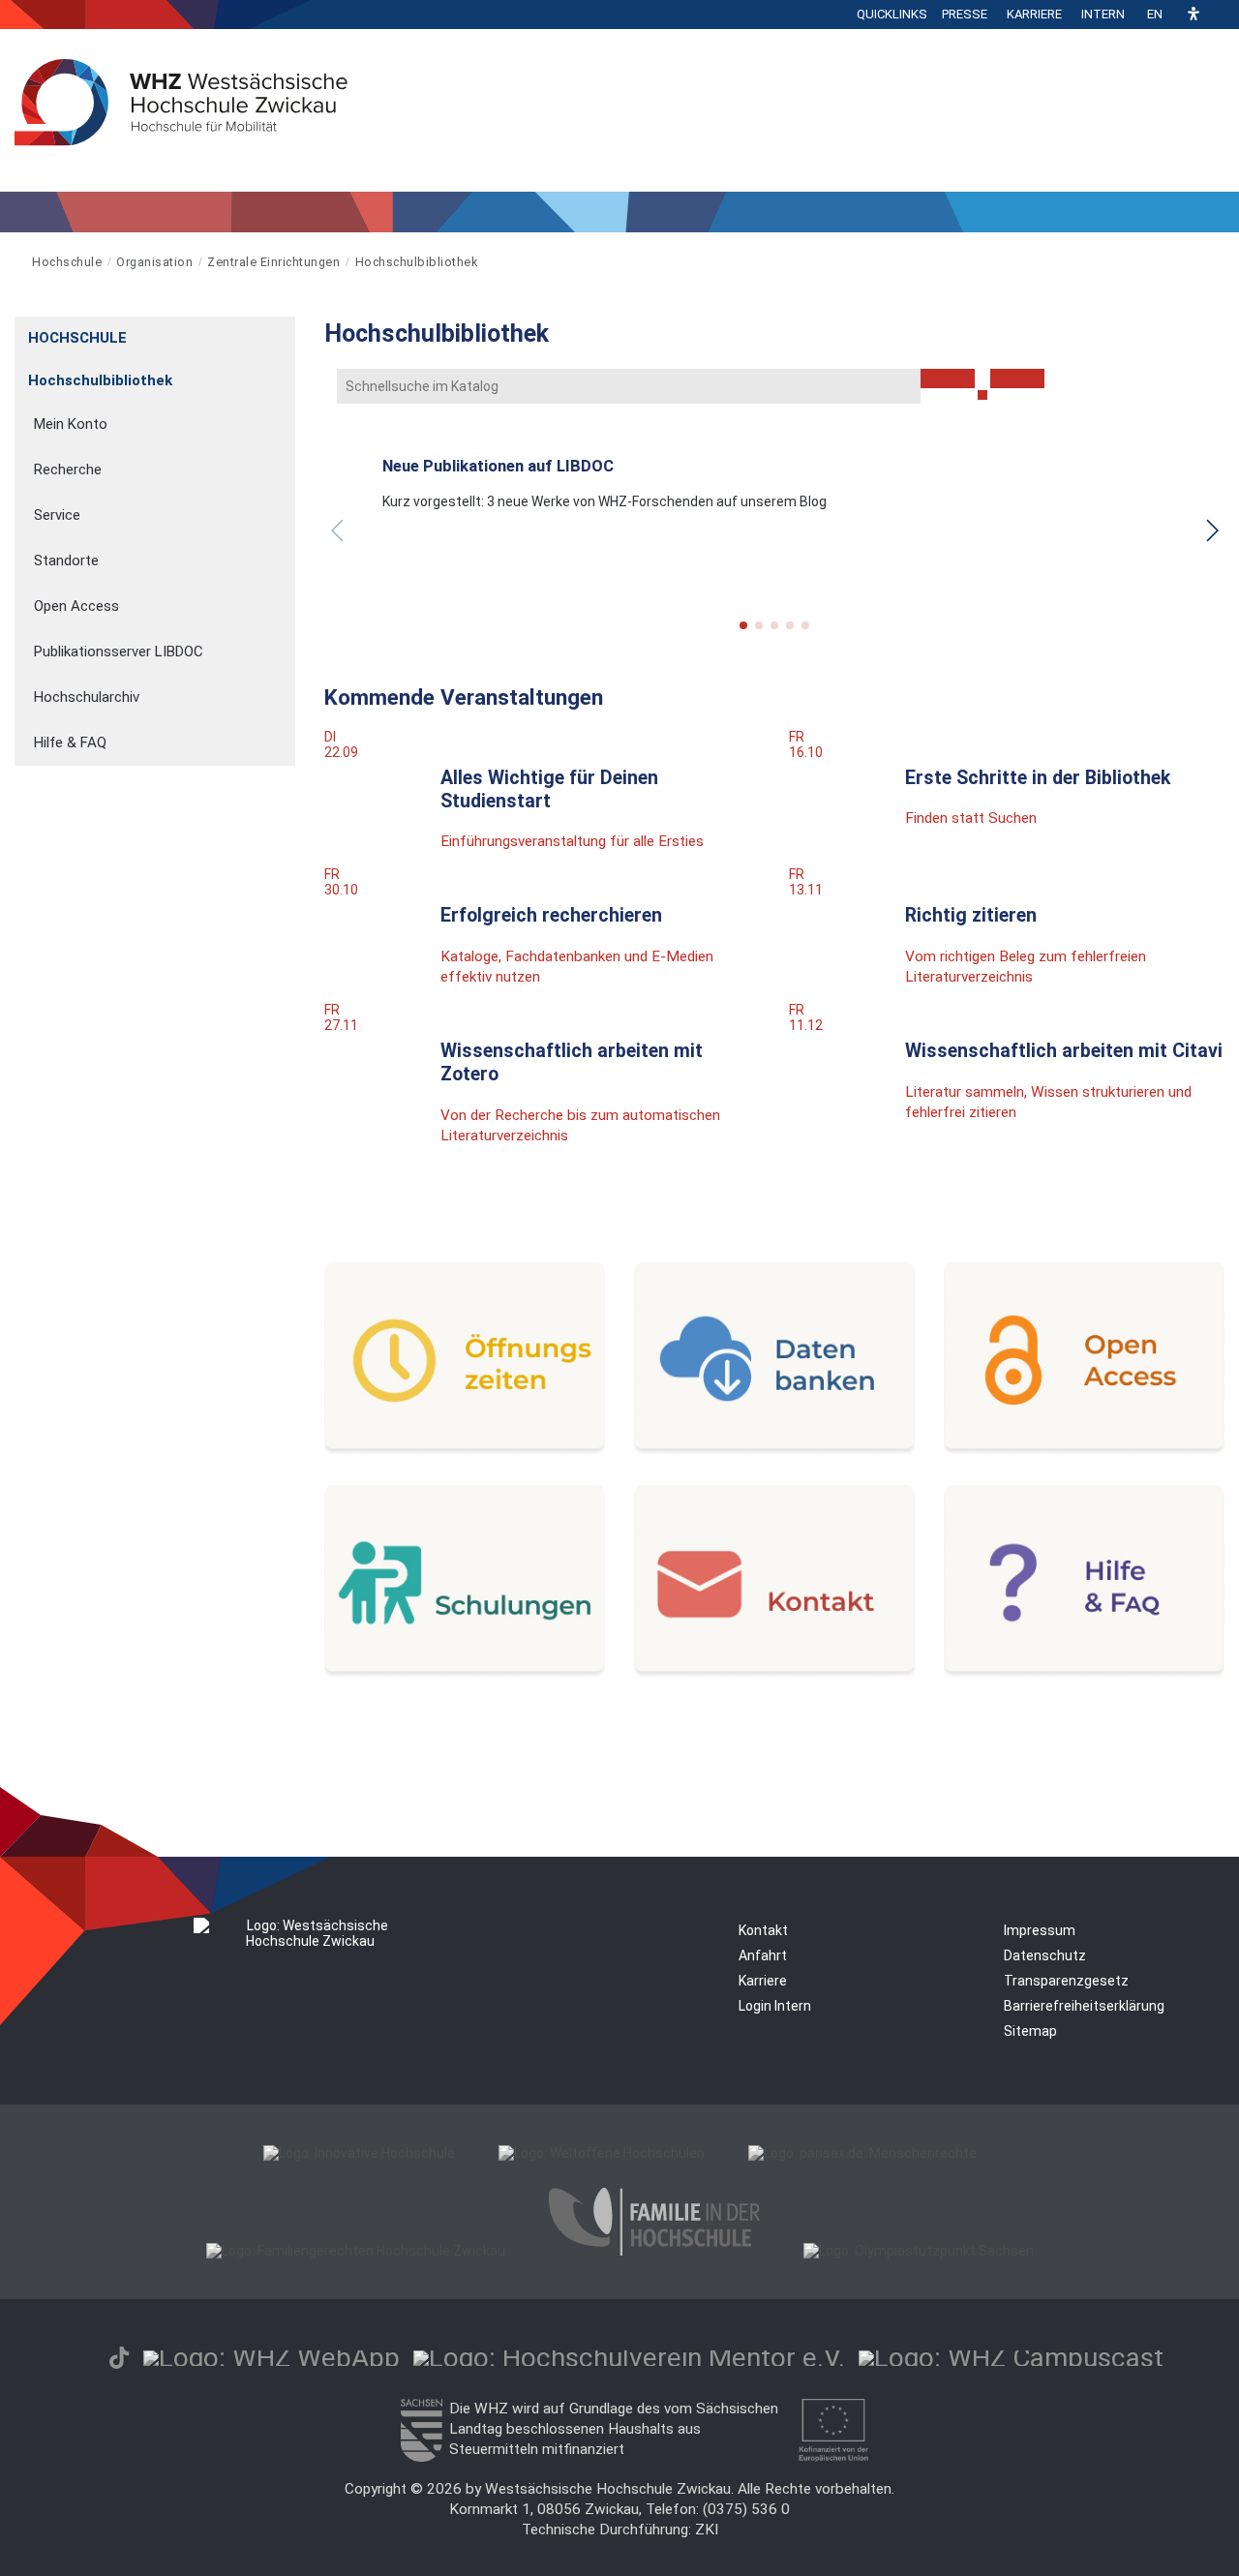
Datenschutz (1045, 1955)
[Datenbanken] (774, 1451)
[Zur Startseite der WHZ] (16, 262)
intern (1103, 14)
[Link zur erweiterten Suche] (1017, 379)
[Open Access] (1084, 1451)
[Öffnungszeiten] (465, 1451)
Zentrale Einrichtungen (273, 262)
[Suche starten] (982, 395)
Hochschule (67, 262)
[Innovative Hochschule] (359, 2153)
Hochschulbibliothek (417, 262)
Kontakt (763, 1930)
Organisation (154, 262)
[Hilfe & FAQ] (1084, 1674)
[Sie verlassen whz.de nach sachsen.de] (421, 2457)
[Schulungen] (465, 1674)
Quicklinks (892, 14)
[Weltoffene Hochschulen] (602, 2153)
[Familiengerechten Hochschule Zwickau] (356, 2251)
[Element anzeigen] (285, 332)
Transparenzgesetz (1066, 1981)
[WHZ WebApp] (272, 2358)
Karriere (1034, 14)
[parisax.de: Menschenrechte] (862, 2153)
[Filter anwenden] (948, 379)
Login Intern (775, 2006)
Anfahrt (763, 1955)
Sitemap (1030, 2031)
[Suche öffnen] (1220, 15)
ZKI (707, 2530)
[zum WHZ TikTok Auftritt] (119, 2358)
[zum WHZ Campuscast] (1011, 2358)
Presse (965, 14)
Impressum (1040, 1930)
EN (1155, 14)
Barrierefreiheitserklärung (1084, 2006)
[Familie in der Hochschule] (654, 2251)
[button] (1194, 15)
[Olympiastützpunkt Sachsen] (919, 2251)
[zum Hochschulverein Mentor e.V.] (629, 2358)
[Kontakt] (774, 1674)
